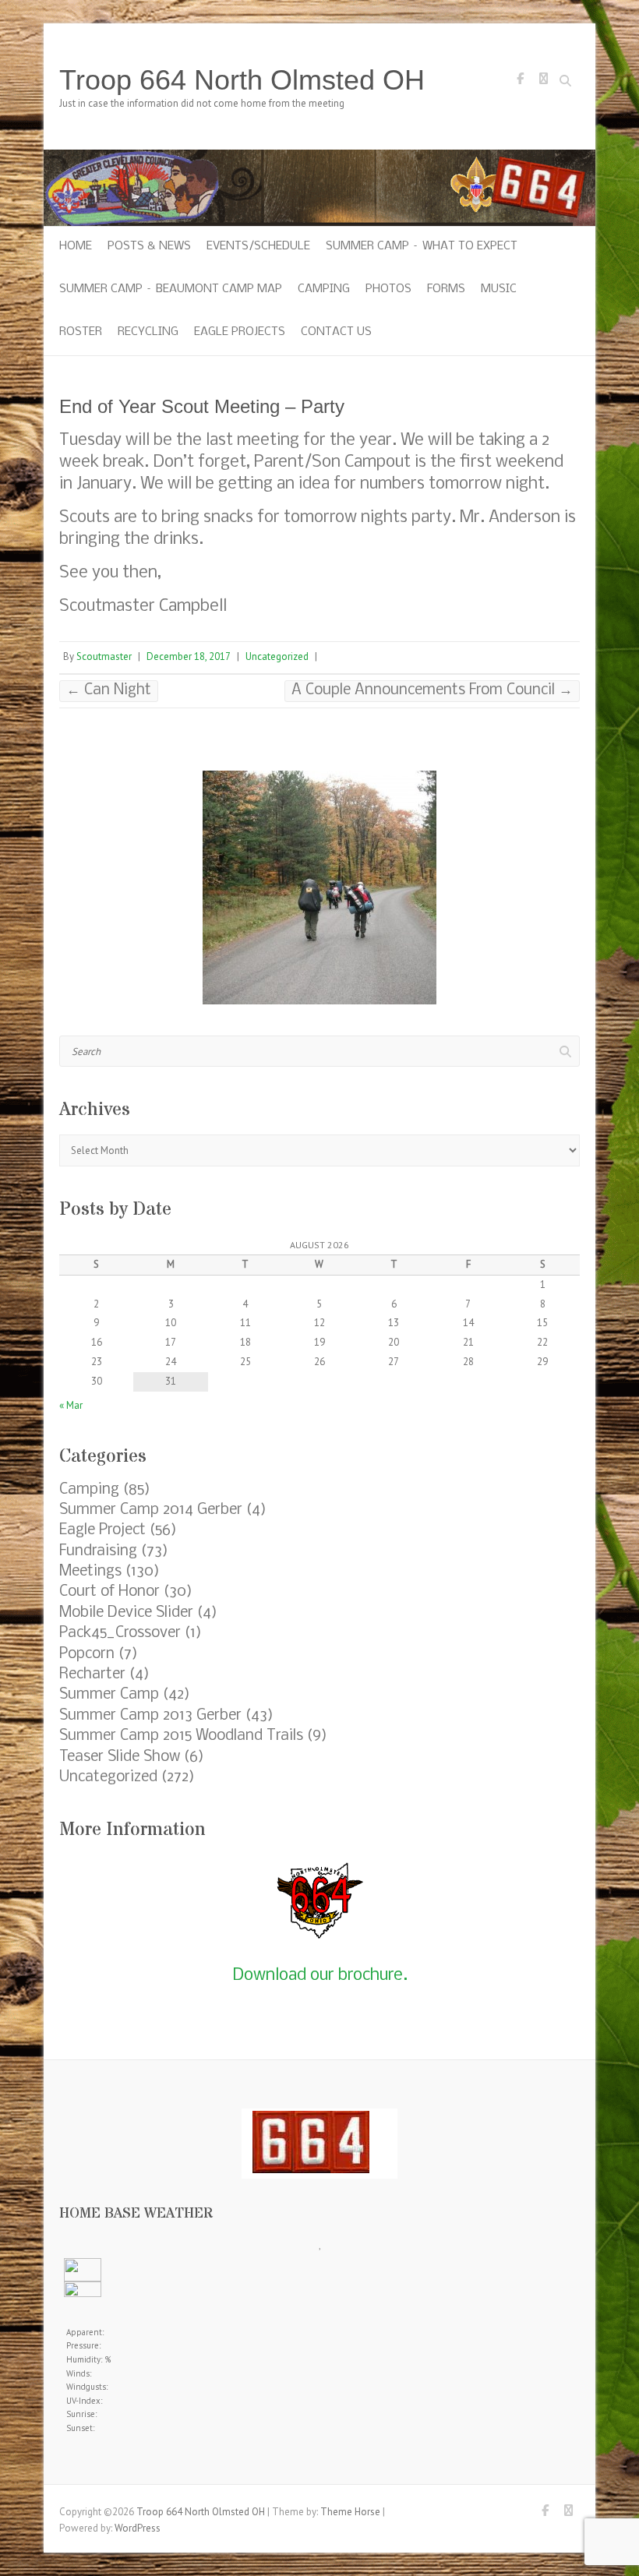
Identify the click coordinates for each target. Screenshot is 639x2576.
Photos (388, 289)
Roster (81, 332)
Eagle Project (102, 1530)
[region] (319, 887)
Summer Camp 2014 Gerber (151, 1510)
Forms (446, 289)
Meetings (90, 1572)
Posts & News (149, 246)
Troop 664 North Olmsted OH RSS (543, 83)
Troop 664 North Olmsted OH (242, 80)
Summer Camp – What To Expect (422, 246)
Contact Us (336, 332)
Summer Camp (109, 1695)
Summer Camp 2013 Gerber (150, 1716)
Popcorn (87, 1654)
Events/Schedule (258, 246)
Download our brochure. (320, 1976)
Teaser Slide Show (120, 1757)
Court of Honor (109, 1592)
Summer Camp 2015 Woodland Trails (181, 1736)
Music (499, 289)
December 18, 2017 (189, 656)
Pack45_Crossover (120, 1633)
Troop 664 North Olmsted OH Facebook (520, 83)
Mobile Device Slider (126, 1613)
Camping (324, 289)
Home (76, 246)
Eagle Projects (240, 332)
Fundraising (98, 1551)
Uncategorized (277, 656)
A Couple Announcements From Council (432, 690)
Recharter (92, 1674)
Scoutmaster (104, 656)
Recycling (148, 332)
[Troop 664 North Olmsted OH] (319, 157)
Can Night (109, 690)
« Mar (71, 1405)
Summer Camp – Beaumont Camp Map (171, 289)
